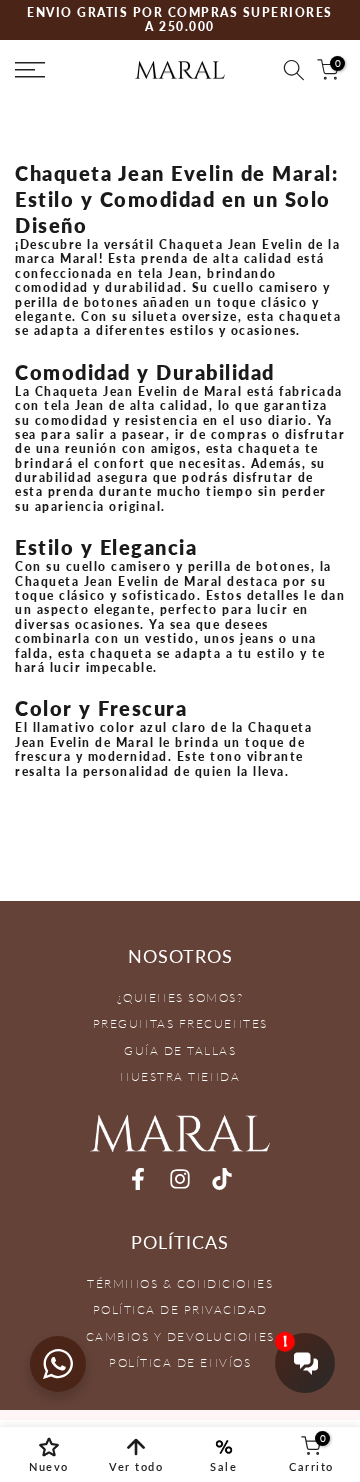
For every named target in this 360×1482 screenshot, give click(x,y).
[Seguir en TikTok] (222, 1179)
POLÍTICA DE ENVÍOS (180, 1362)
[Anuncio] (180, 20)
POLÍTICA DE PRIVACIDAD (180, 1309)
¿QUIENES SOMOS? (180, 997)
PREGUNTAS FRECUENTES (180, 1023)
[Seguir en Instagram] (180, 1179)
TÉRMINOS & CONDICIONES (180, 1283)
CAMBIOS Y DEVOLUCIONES (180, 1336)
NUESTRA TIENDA (180, 1076)
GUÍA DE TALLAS (180, 1050)
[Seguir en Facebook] (138, 1179)
